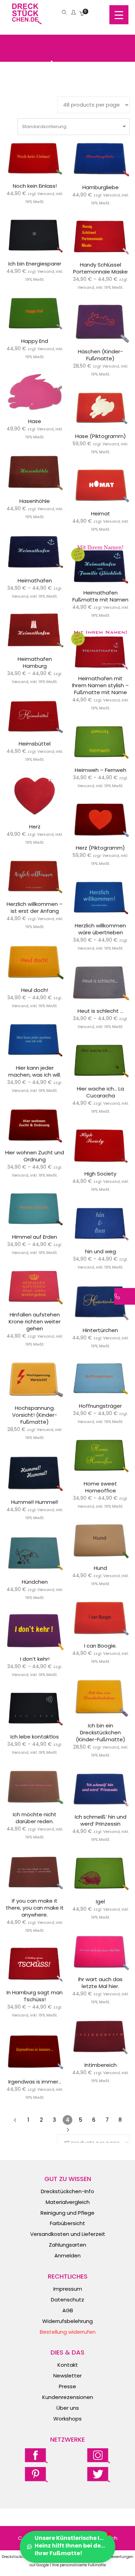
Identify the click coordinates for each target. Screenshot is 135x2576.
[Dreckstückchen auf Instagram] (99, 2455)
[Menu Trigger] (119, 15)
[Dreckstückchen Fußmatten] (27, 21)
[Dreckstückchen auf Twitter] (99, 2474)
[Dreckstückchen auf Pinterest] (36, 2474)
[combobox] (74, 127)
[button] (67, 2547)
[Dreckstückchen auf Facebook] (36, 2455)
